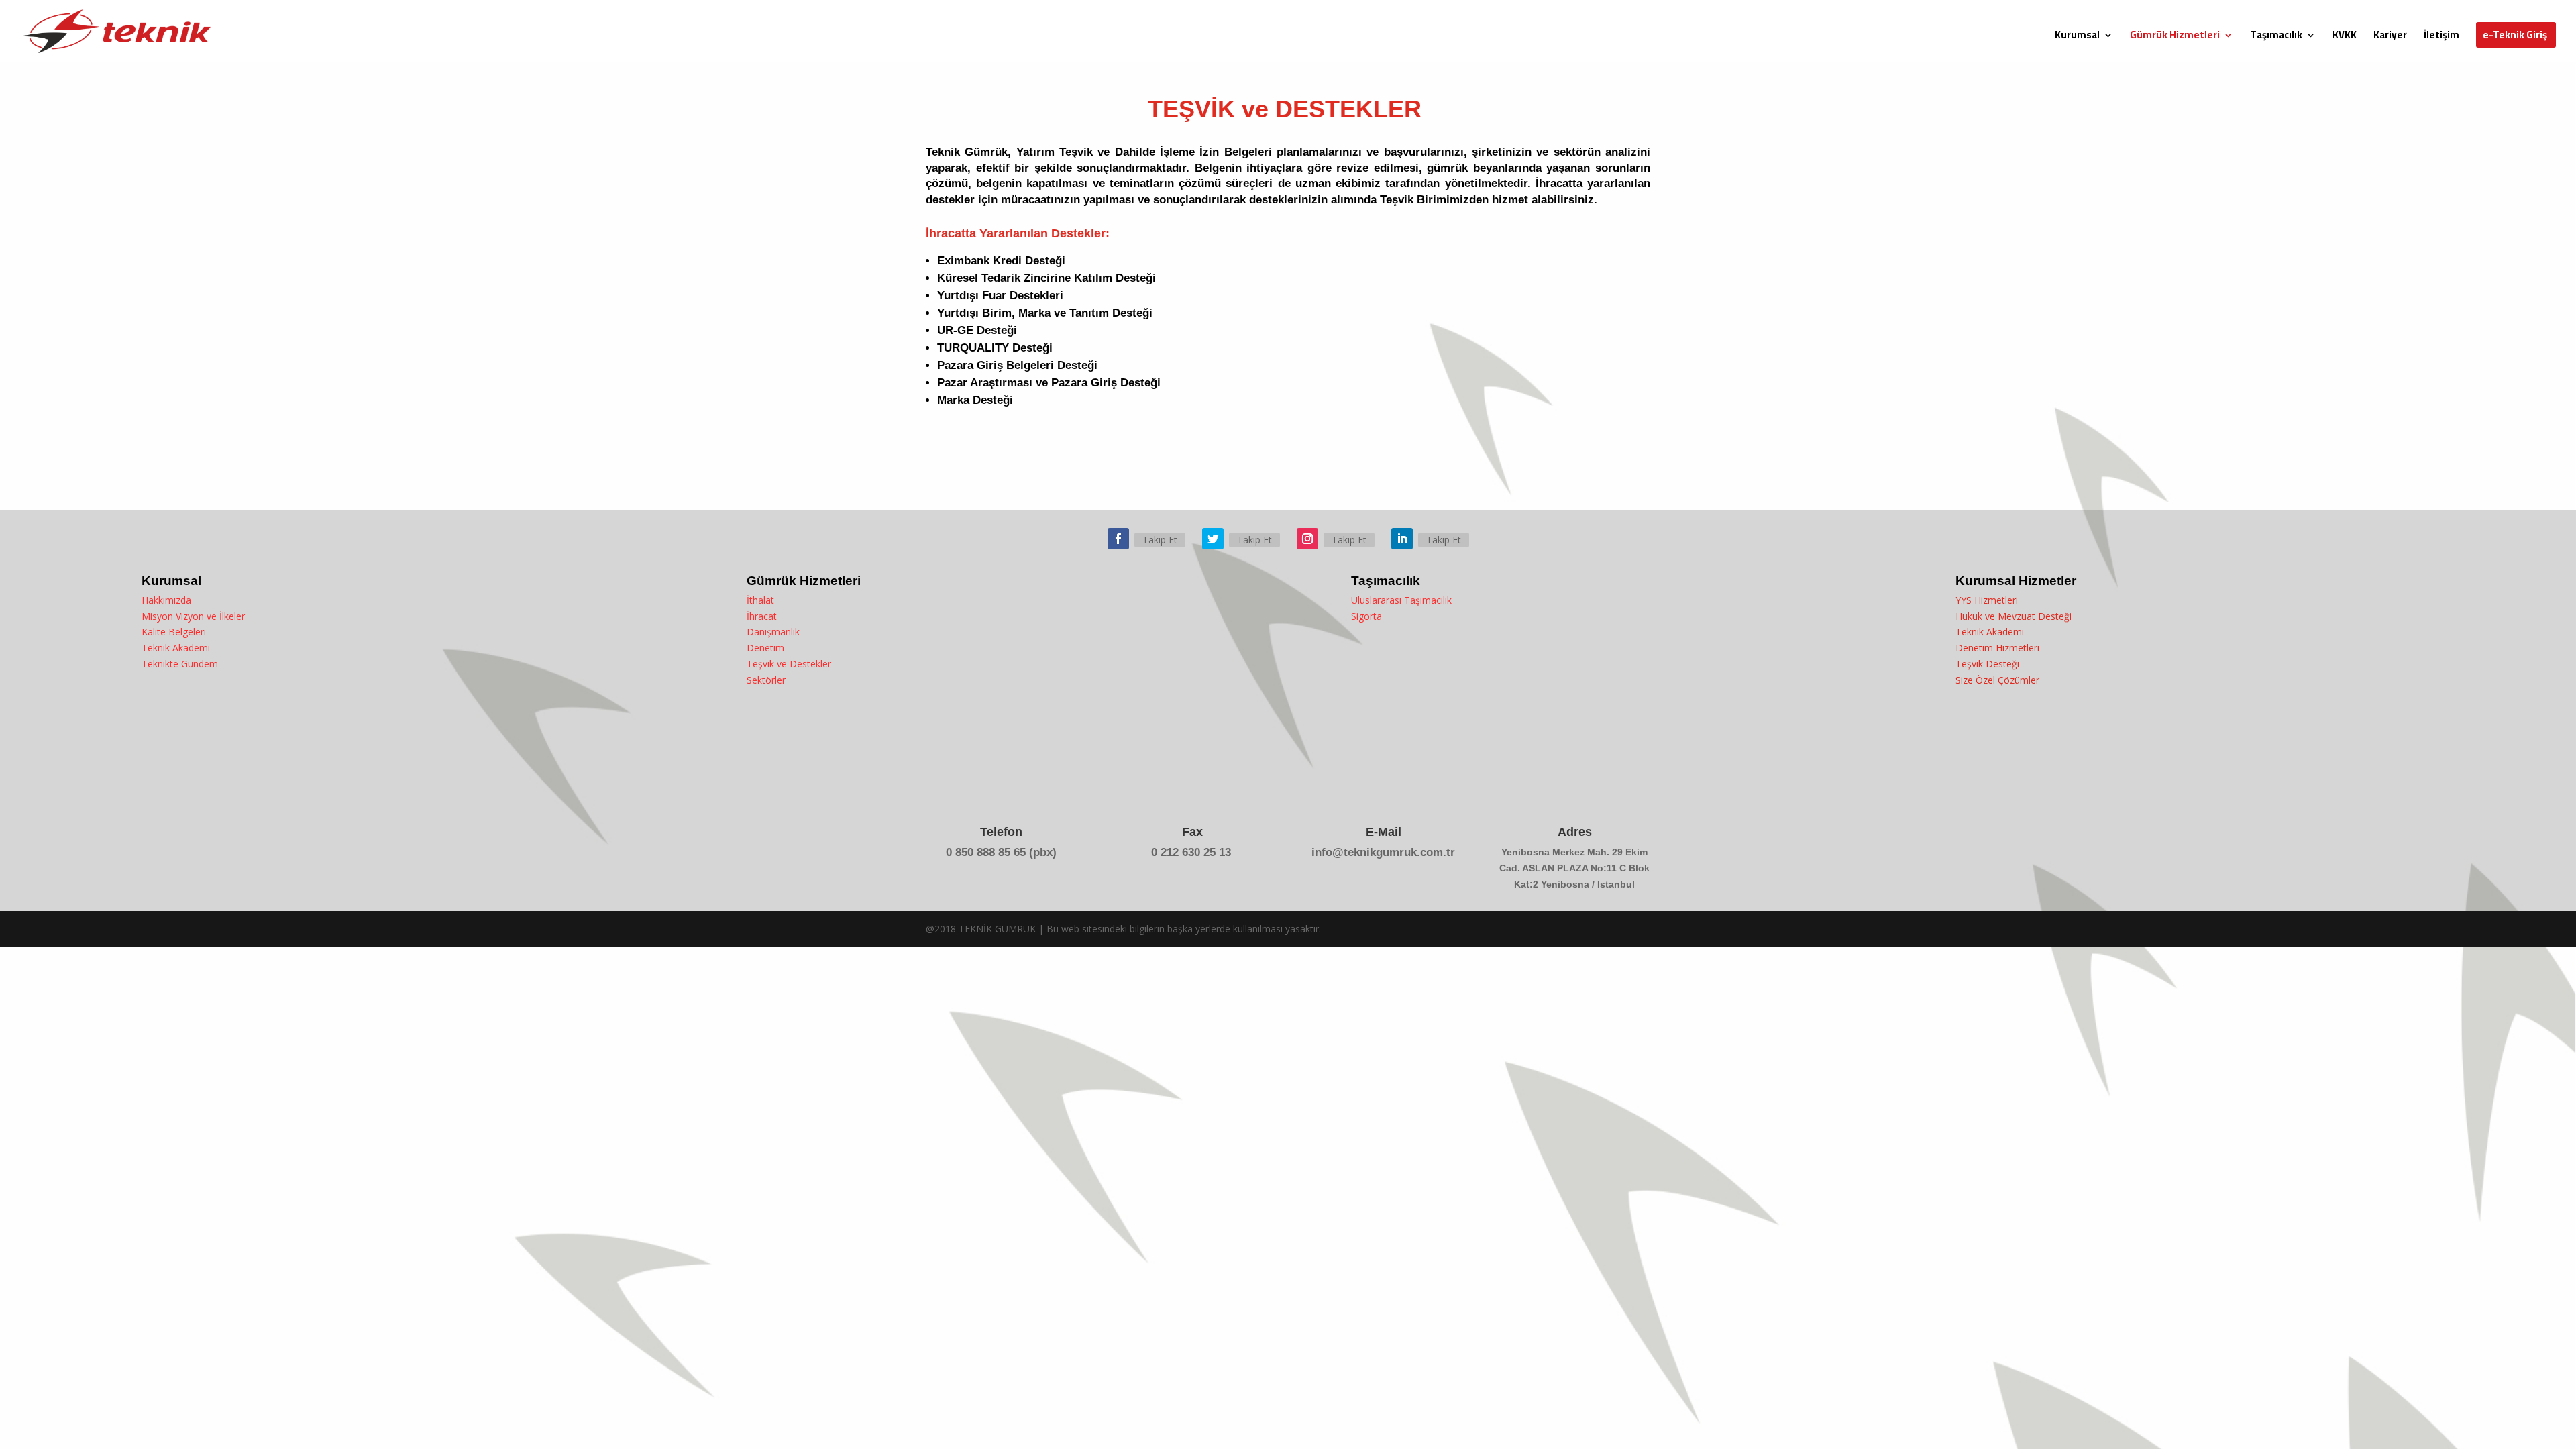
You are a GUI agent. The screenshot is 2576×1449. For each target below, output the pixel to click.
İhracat (762, 616)
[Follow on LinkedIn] (1402, 539)
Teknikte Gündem (180, 664)
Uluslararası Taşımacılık (1401, 600)
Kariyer (2390, 37)
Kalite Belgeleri (174, 632)
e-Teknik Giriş (2515, 37)
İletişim (2441, 37)
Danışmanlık (773, 632)
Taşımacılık (2276, 37)
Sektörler (766, 680)
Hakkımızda (166, 600)
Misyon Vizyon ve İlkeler (193, 616)
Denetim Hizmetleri (1997, 648)
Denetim (765, 648)
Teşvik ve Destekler (789, 664)
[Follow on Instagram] (1307, 539)
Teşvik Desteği (1987, 664)
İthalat (760, 600)
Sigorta (1366, 616)
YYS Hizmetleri (1987, 600)
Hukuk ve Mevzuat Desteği (2014, 616)
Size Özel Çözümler (1997, 680)
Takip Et (1160, 540)
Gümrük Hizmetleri (2175, 37)
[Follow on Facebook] (1118, 539)
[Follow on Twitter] (1213, 539)
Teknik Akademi (176, 648)
